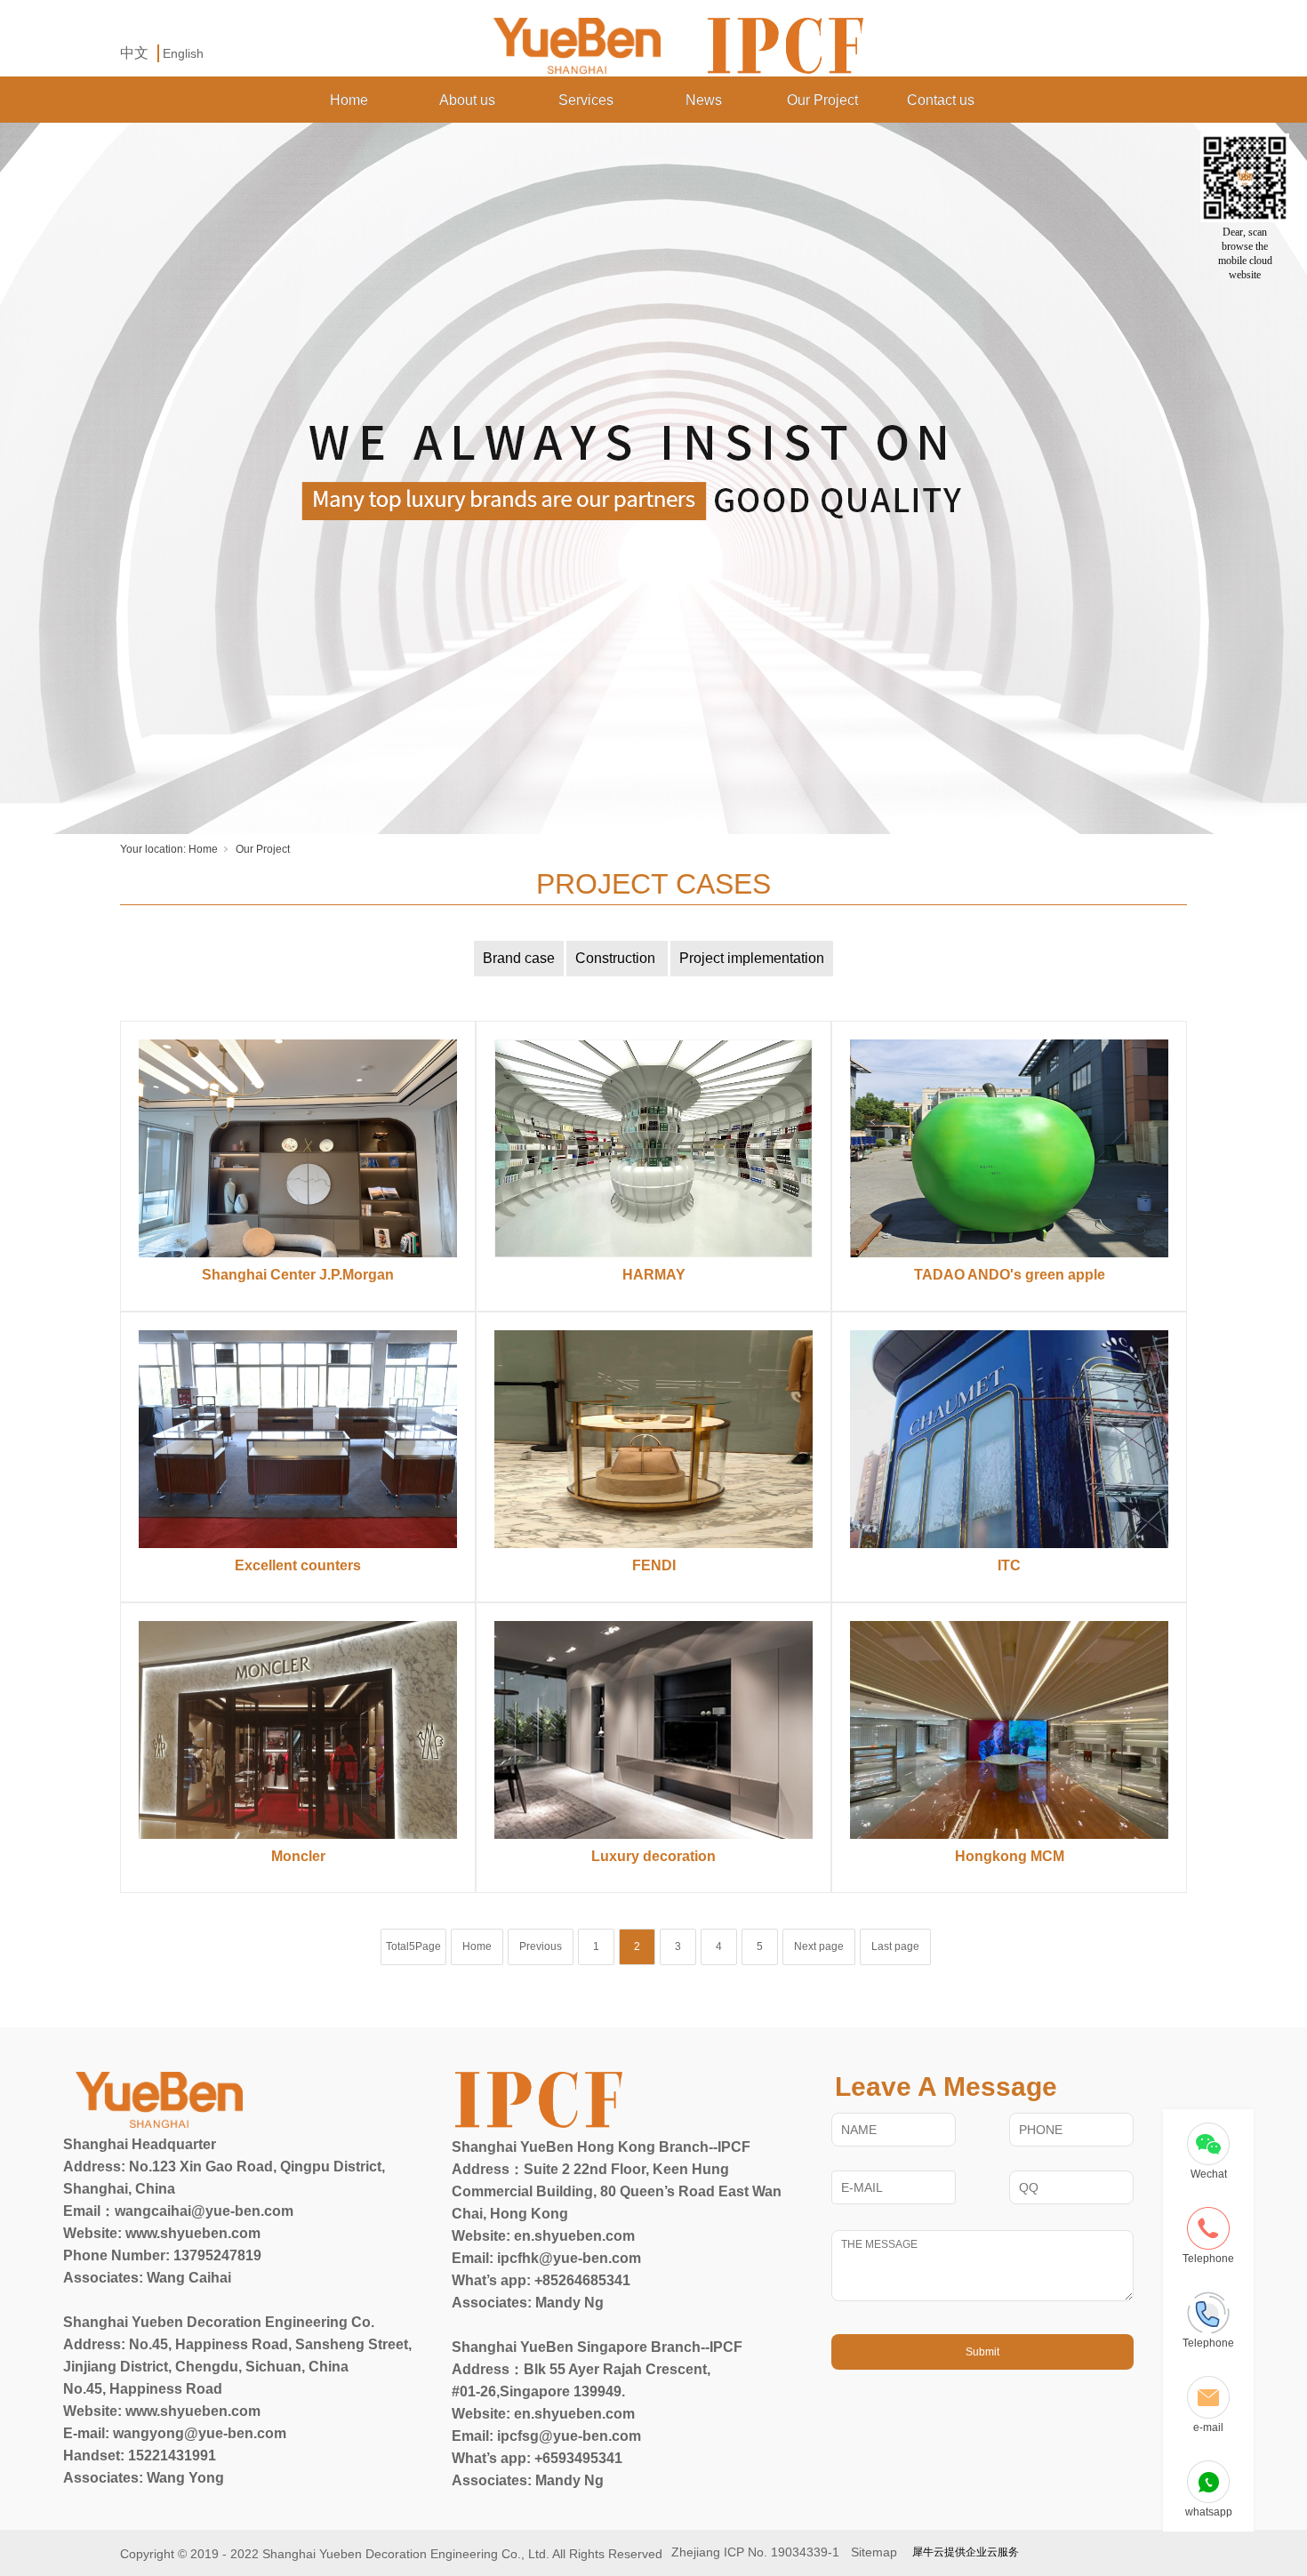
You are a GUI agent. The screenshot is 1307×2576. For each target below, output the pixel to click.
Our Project (822, 100)
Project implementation (752, 958)
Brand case (519, 958)
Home (349, 100)
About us (467, 100)
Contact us (941, 100)
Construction (617, 958)
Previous (541, 1946)
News (704, 100)
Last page (895, 1946)
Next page (819, 1946)
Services (586, 100)
